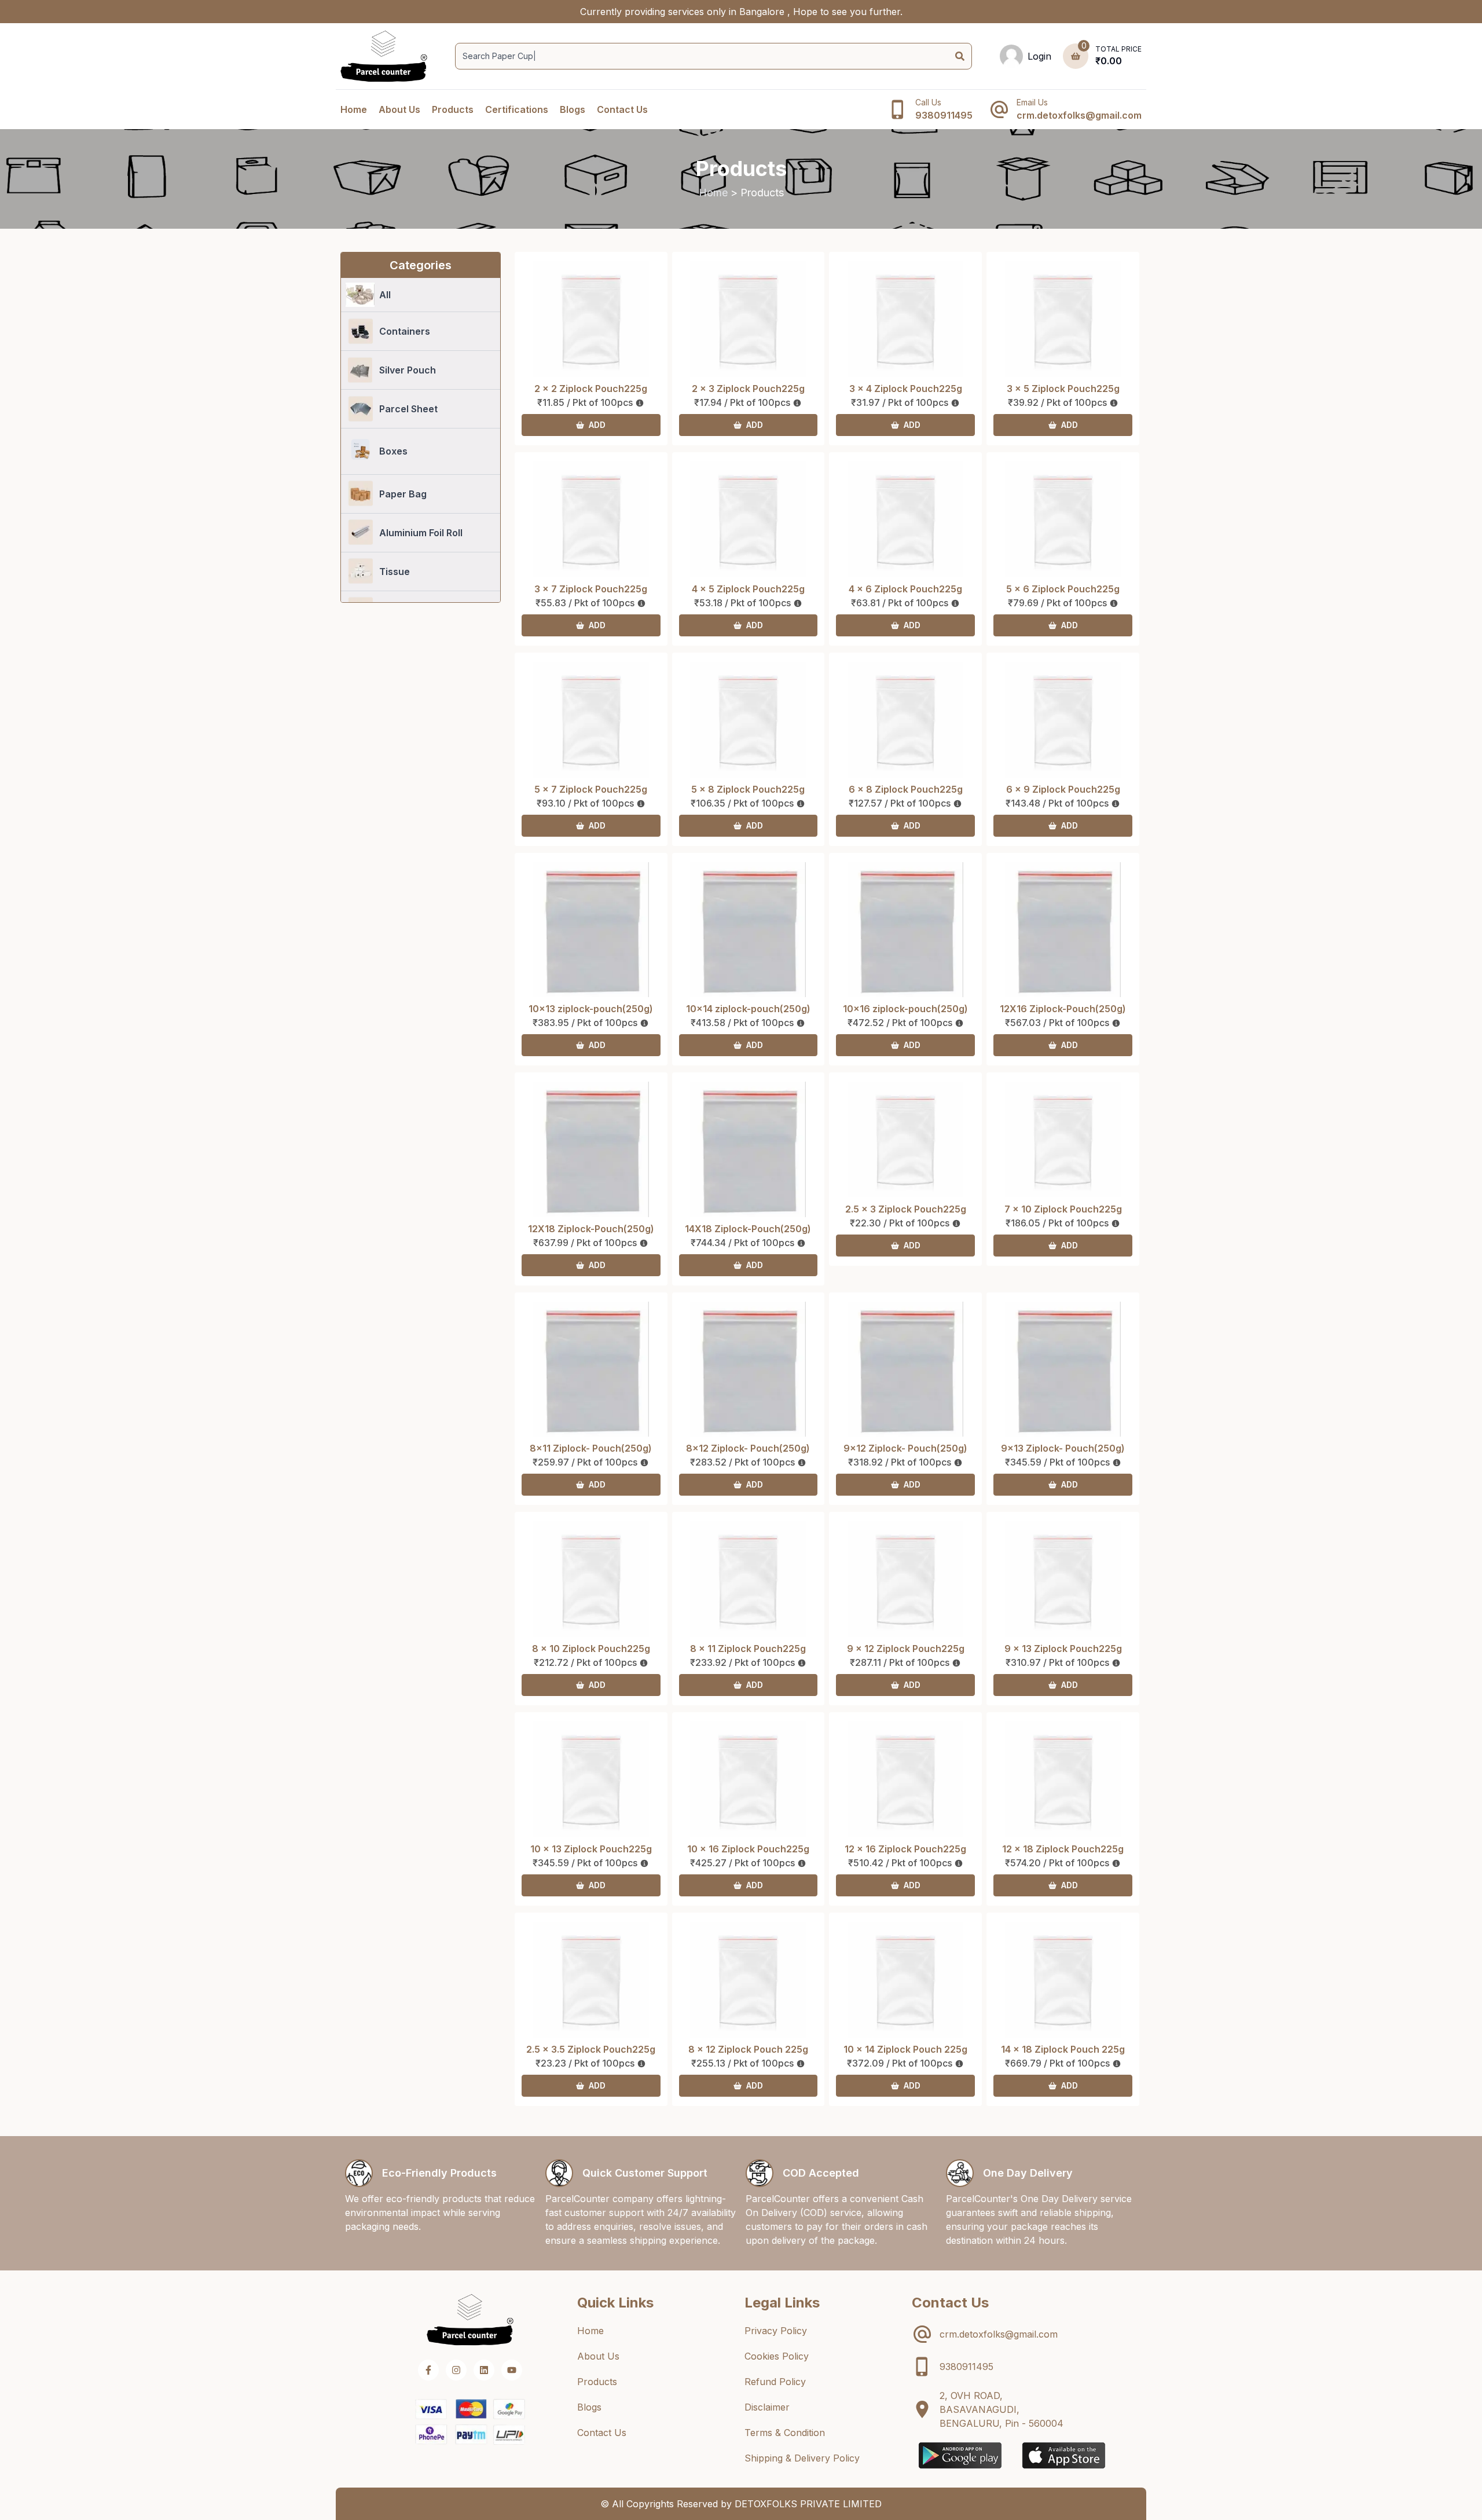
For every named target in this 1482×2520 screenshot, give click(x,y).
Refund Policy (775, 2382)
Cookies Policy (777, 2356)
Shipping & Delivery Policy (802, 2458)
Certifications (517, 109)
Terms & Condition (785, 2433)
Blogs (573, 109)
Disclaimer (767, 2407)
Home (354, 109)
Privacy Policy (776, 2331)
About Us (399, 109)
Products (453, 109)
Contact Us (622, 109)
